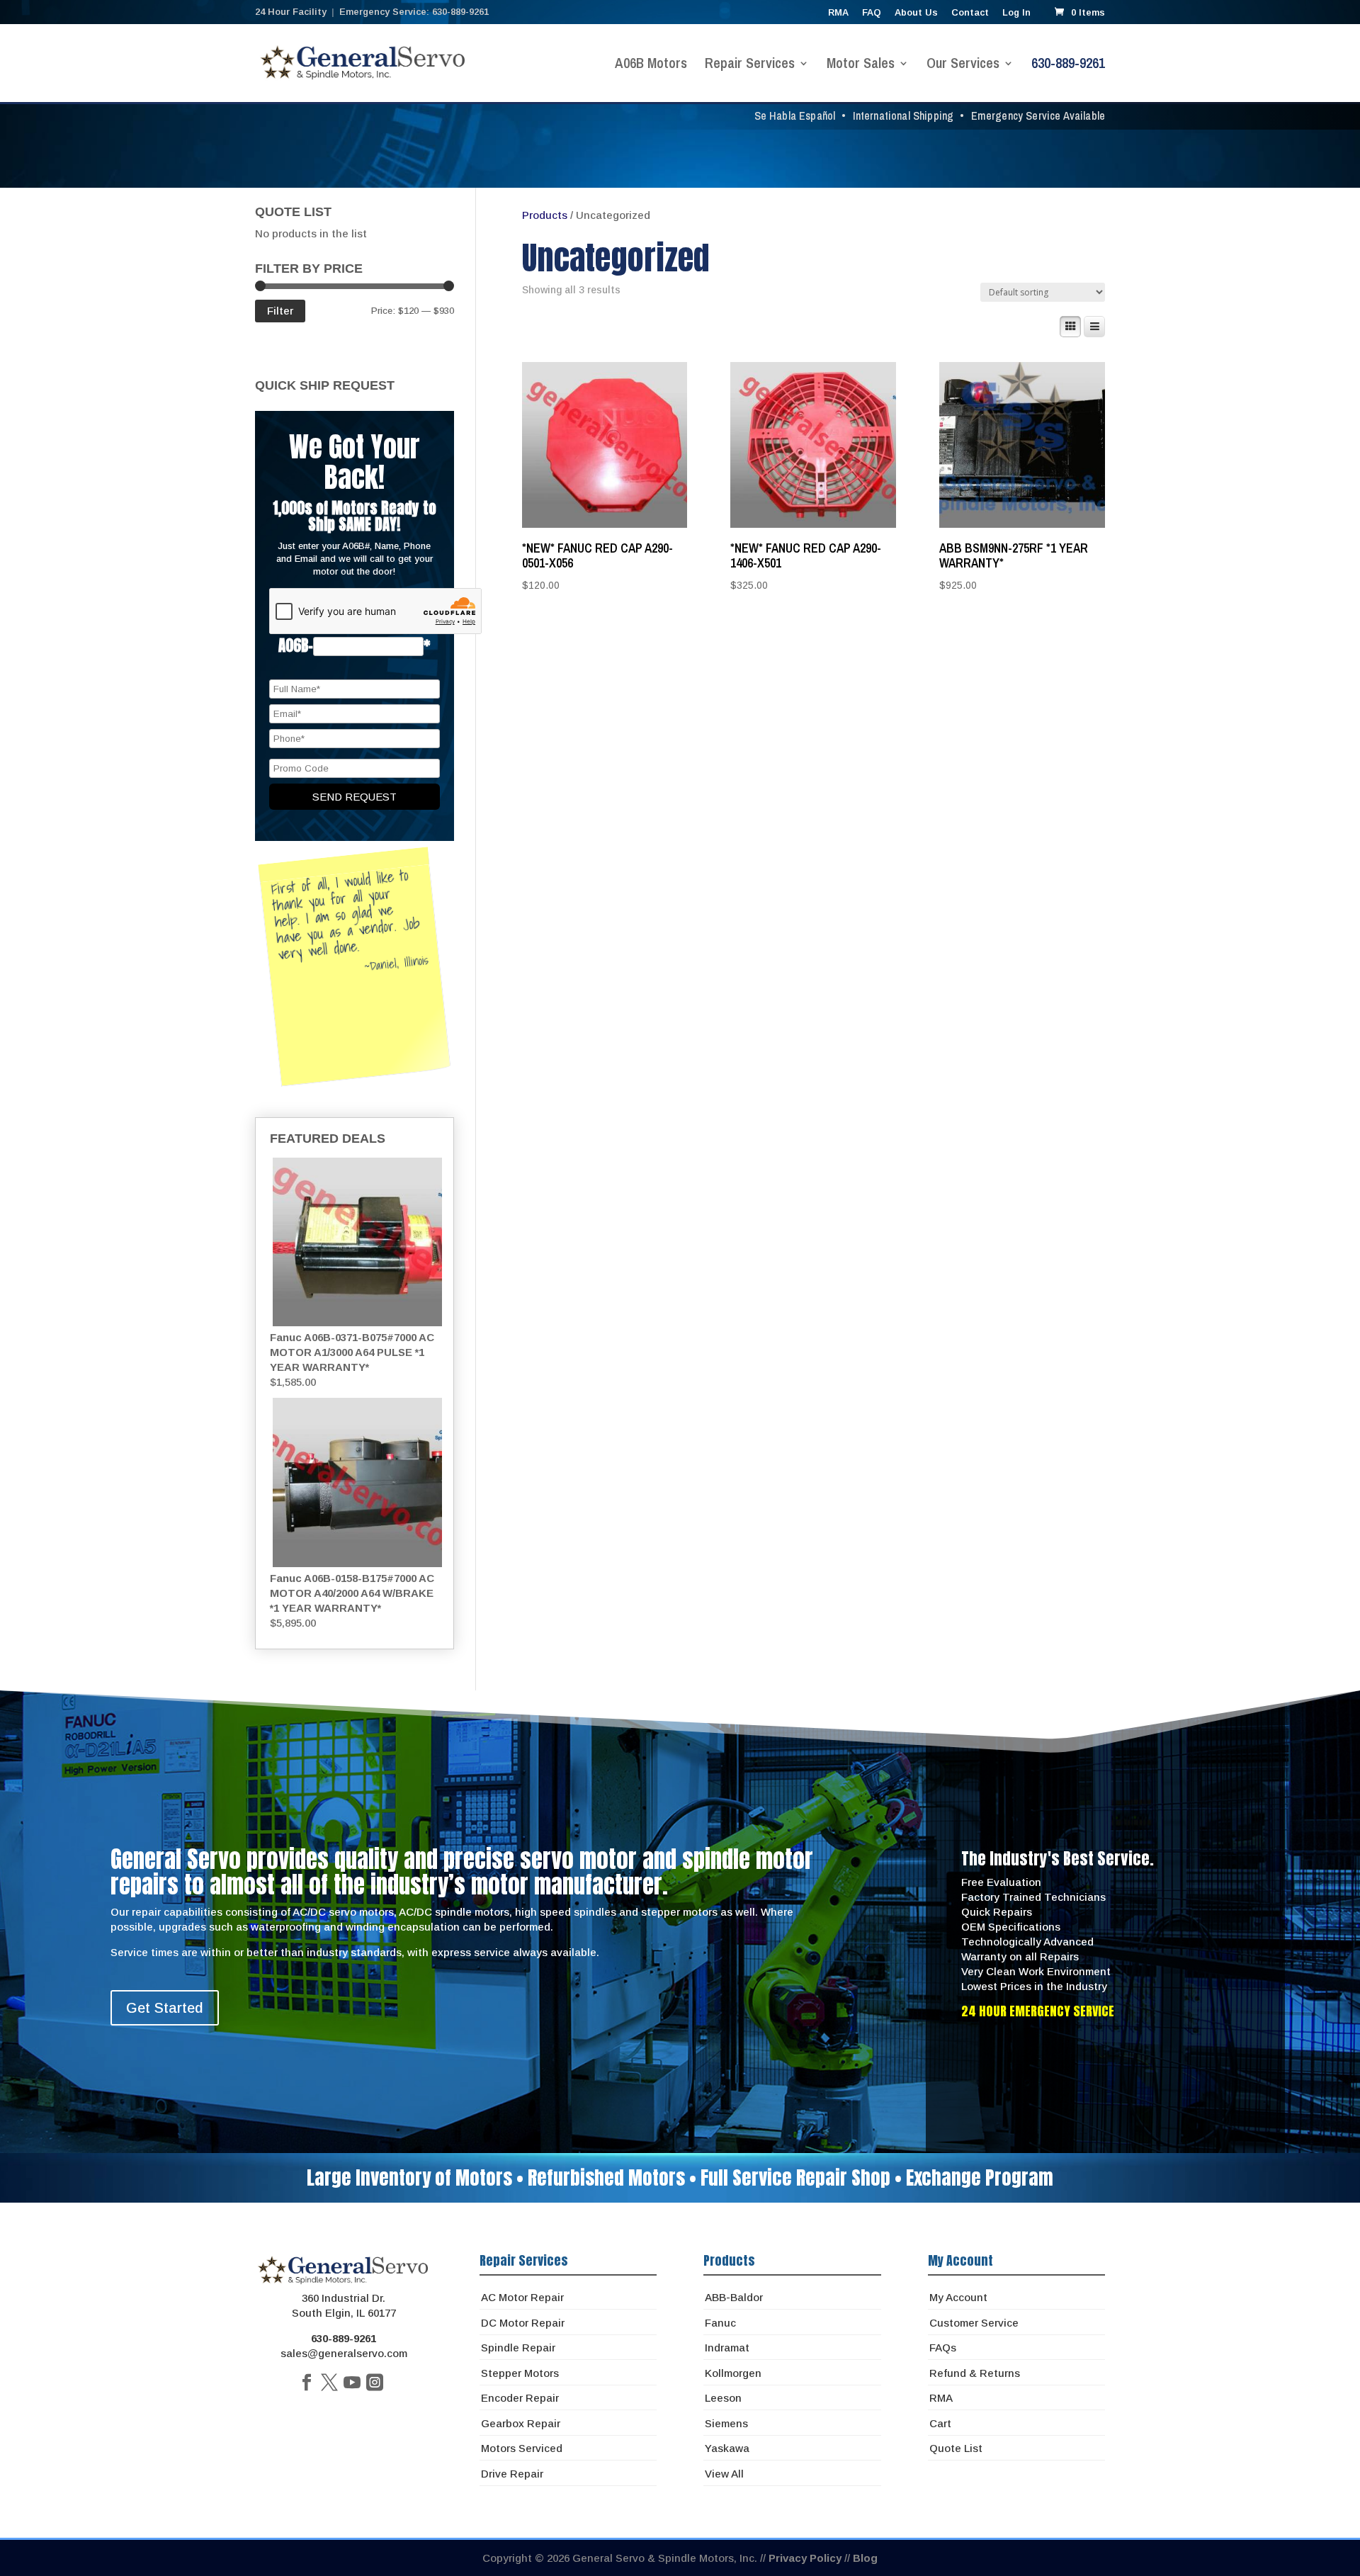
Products (545, 215)
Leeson (723, 2398)
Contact (970, 13)
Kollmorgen (733, 2373)
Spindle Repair (518, 2348)
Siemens (726, 2423)
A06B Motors (651, 65)
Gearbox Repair (521, 2423)
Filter (280, 311)
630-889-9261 (1068, 65)
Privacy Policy (805, 2558)
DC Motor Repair (523, 2323)
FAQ (872, 13)
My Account (958, 2297)
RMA (838, 13)
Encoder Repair (520, 2398)
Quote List (956, 2448)
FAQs (943, 2348)
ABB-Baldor (734, 2297)
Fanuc (720, 2323)
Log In (1016, 13)
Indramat (727, 2348)
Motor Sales (861, 65)
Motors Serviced (522, 2448)
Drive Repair (512, 2474)
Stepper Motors (520, 2373)
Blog (865, 2558)
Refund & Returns (975, 2373)
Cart (940, 2423)
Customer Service (974, 2323)
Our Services (963, 65)
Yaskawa (727, 2448)
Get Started (165, 2008)
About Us (916, 13)
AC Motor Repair (522, 2297)
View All (724, 2474)
